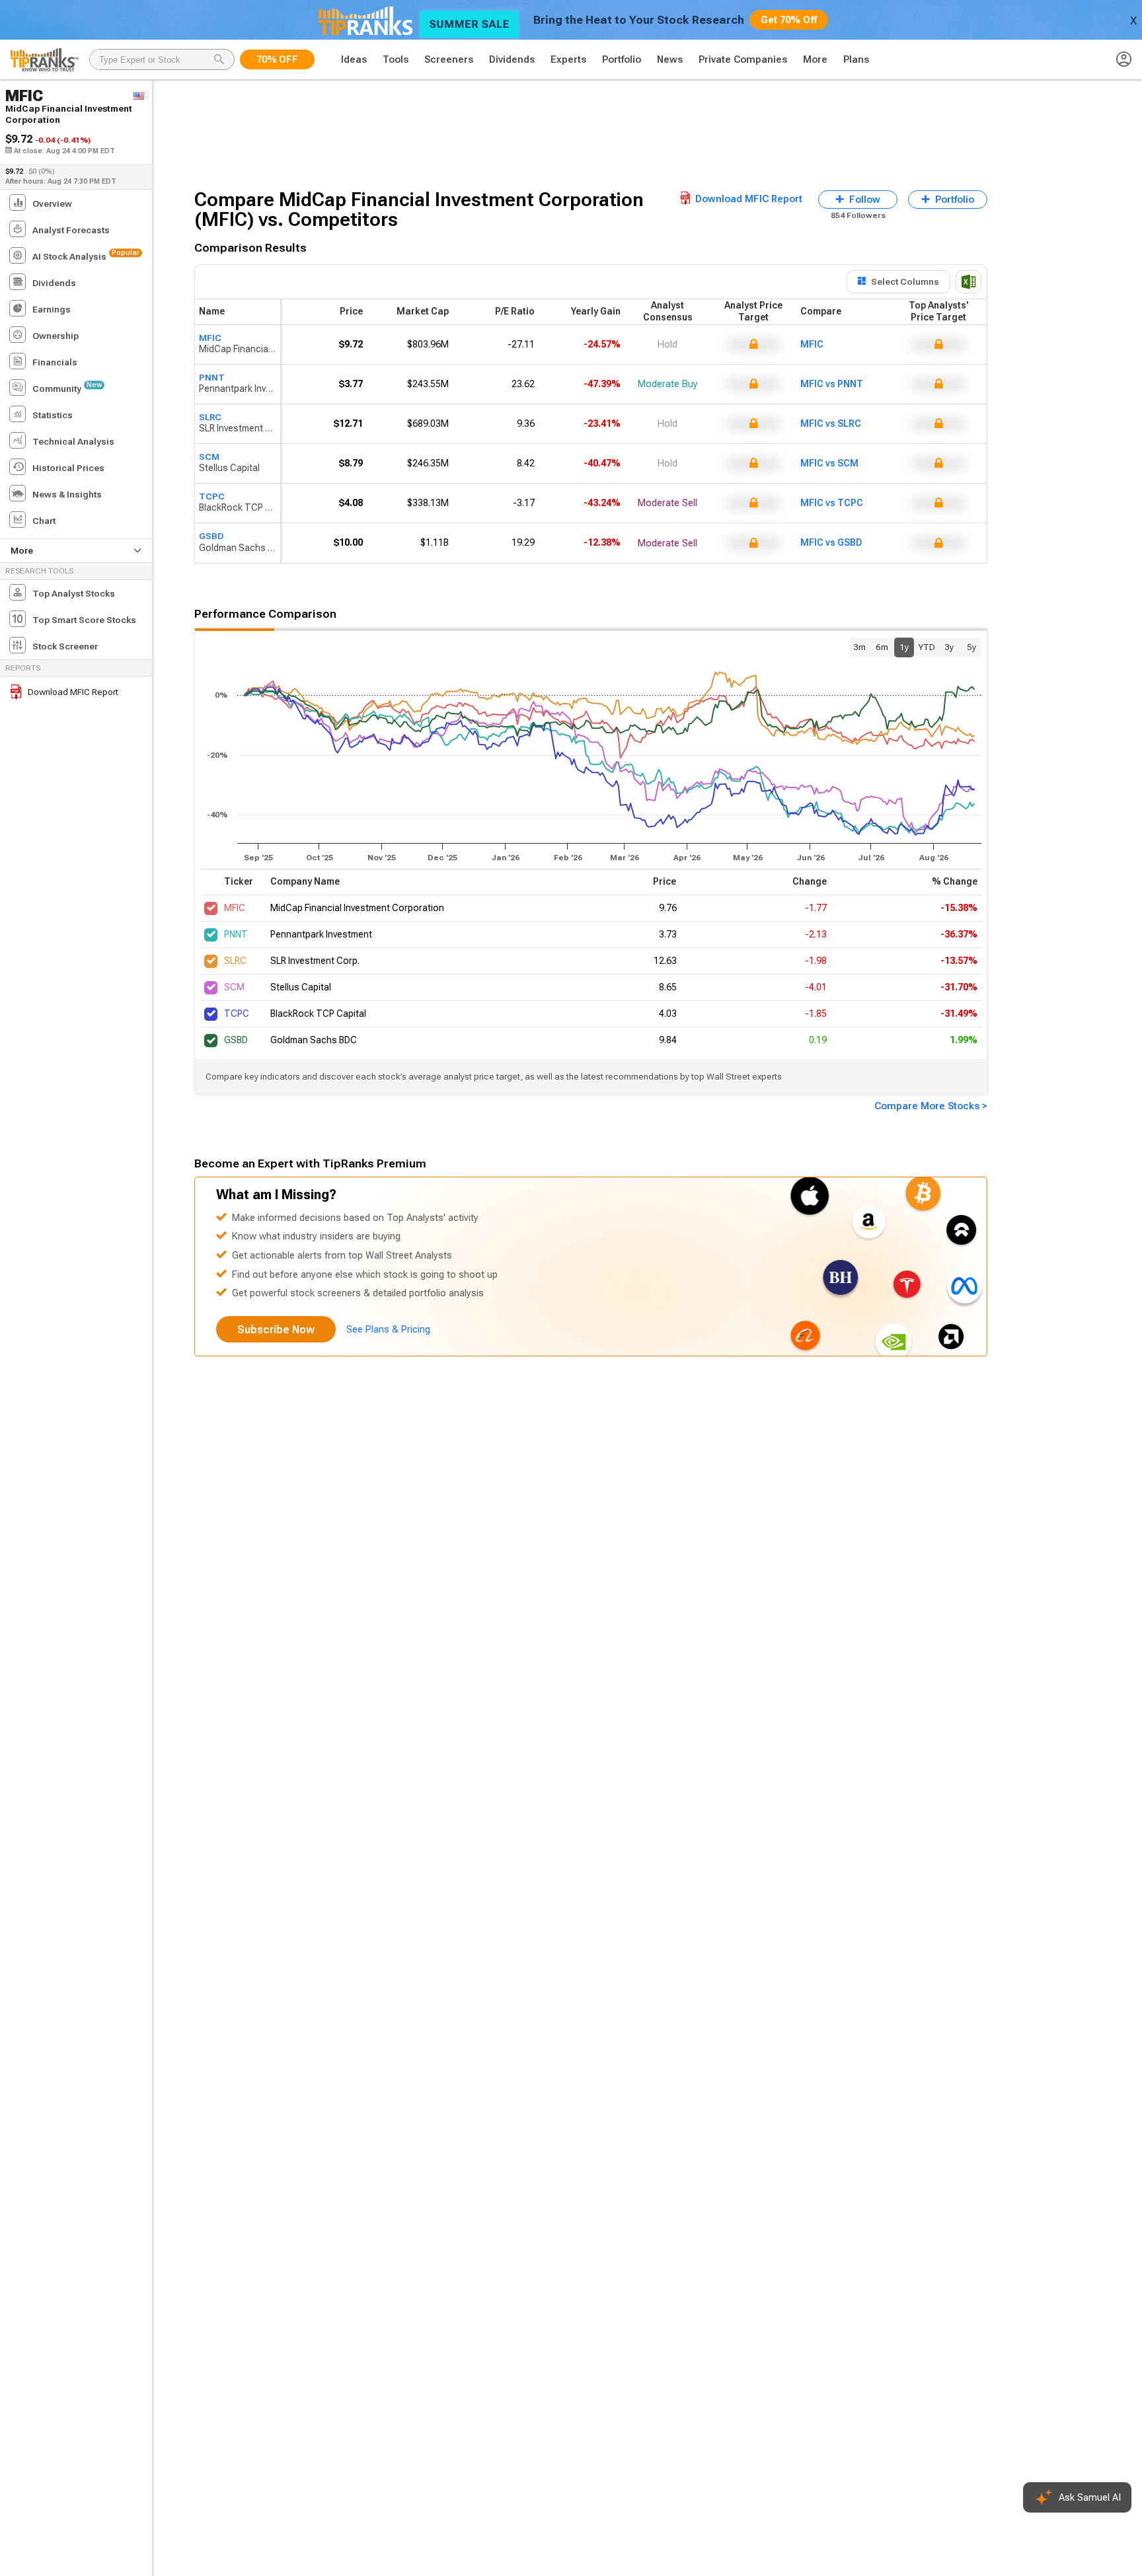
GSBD (211, 536)
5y (971, 647)
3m (859, 647)
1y (904, 647)
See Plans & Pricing (388, 1329)
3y (949, 647)
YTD (927, 647)
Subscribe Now (276, 1330)
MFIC (210, 338)
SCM (209, 457)
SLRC (210, 417)
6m (882, 647)
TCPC (212, 496)
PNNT (212, 377)
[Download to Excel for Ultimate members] (969, 282)
